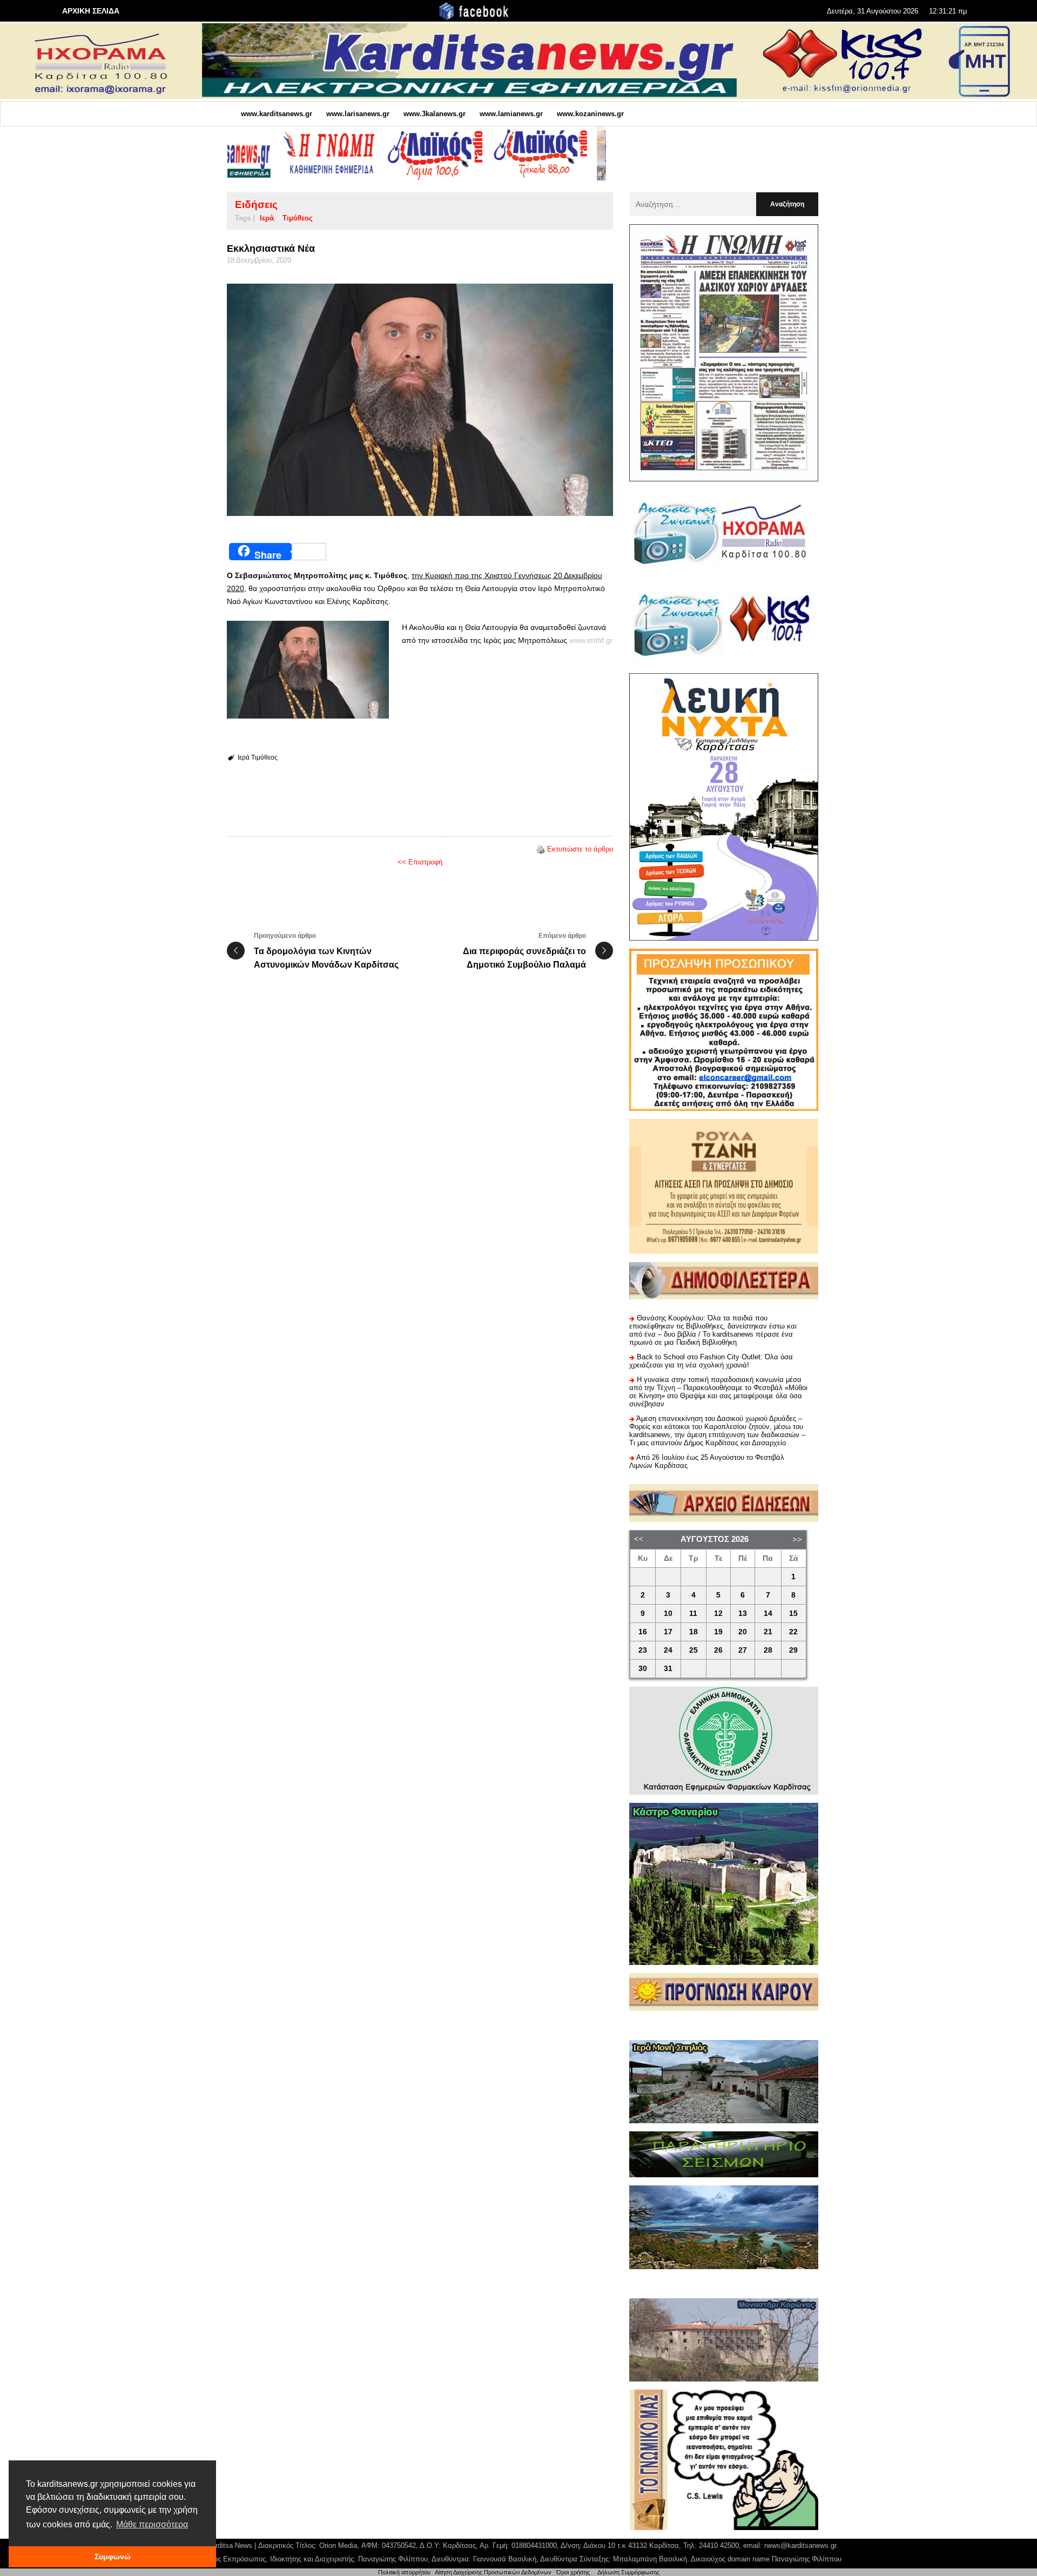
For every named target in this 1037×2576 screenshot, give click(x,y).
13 (743, 1614)
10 (668, 1614)
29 (793, 1650)
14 (768, 1614)
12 (718, 1614)
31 (668, 1669)
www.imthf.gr (591, 640)
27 (743, 1650)
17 (668, 1632)
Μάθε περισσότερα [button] (152, 2524)
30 (643, 1669)
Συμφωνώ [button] (113, 2557)
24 (668, 1650)
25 (693, 1650)
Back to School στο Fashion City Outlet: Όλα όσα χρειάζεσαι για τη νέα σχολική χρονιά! (711, 1361)
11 (693, 1614)
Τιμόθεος (298, 218)
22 (793, 1632)
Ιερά (267, 218)
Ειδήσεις (256, 204)
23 (643, 1650)
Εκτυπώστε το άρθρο (580, 849)
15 (793, 1614)
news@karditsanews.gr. (801, 2545)
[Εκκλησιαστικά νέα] (420, 400)
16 (643, 1632)
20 (743, 1632)
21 (768, 1632)
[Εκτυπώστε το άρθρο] (541, 849)
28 (768, 1650)
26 (718, 1650)
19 (718, 1632)
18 (693, 1632)
